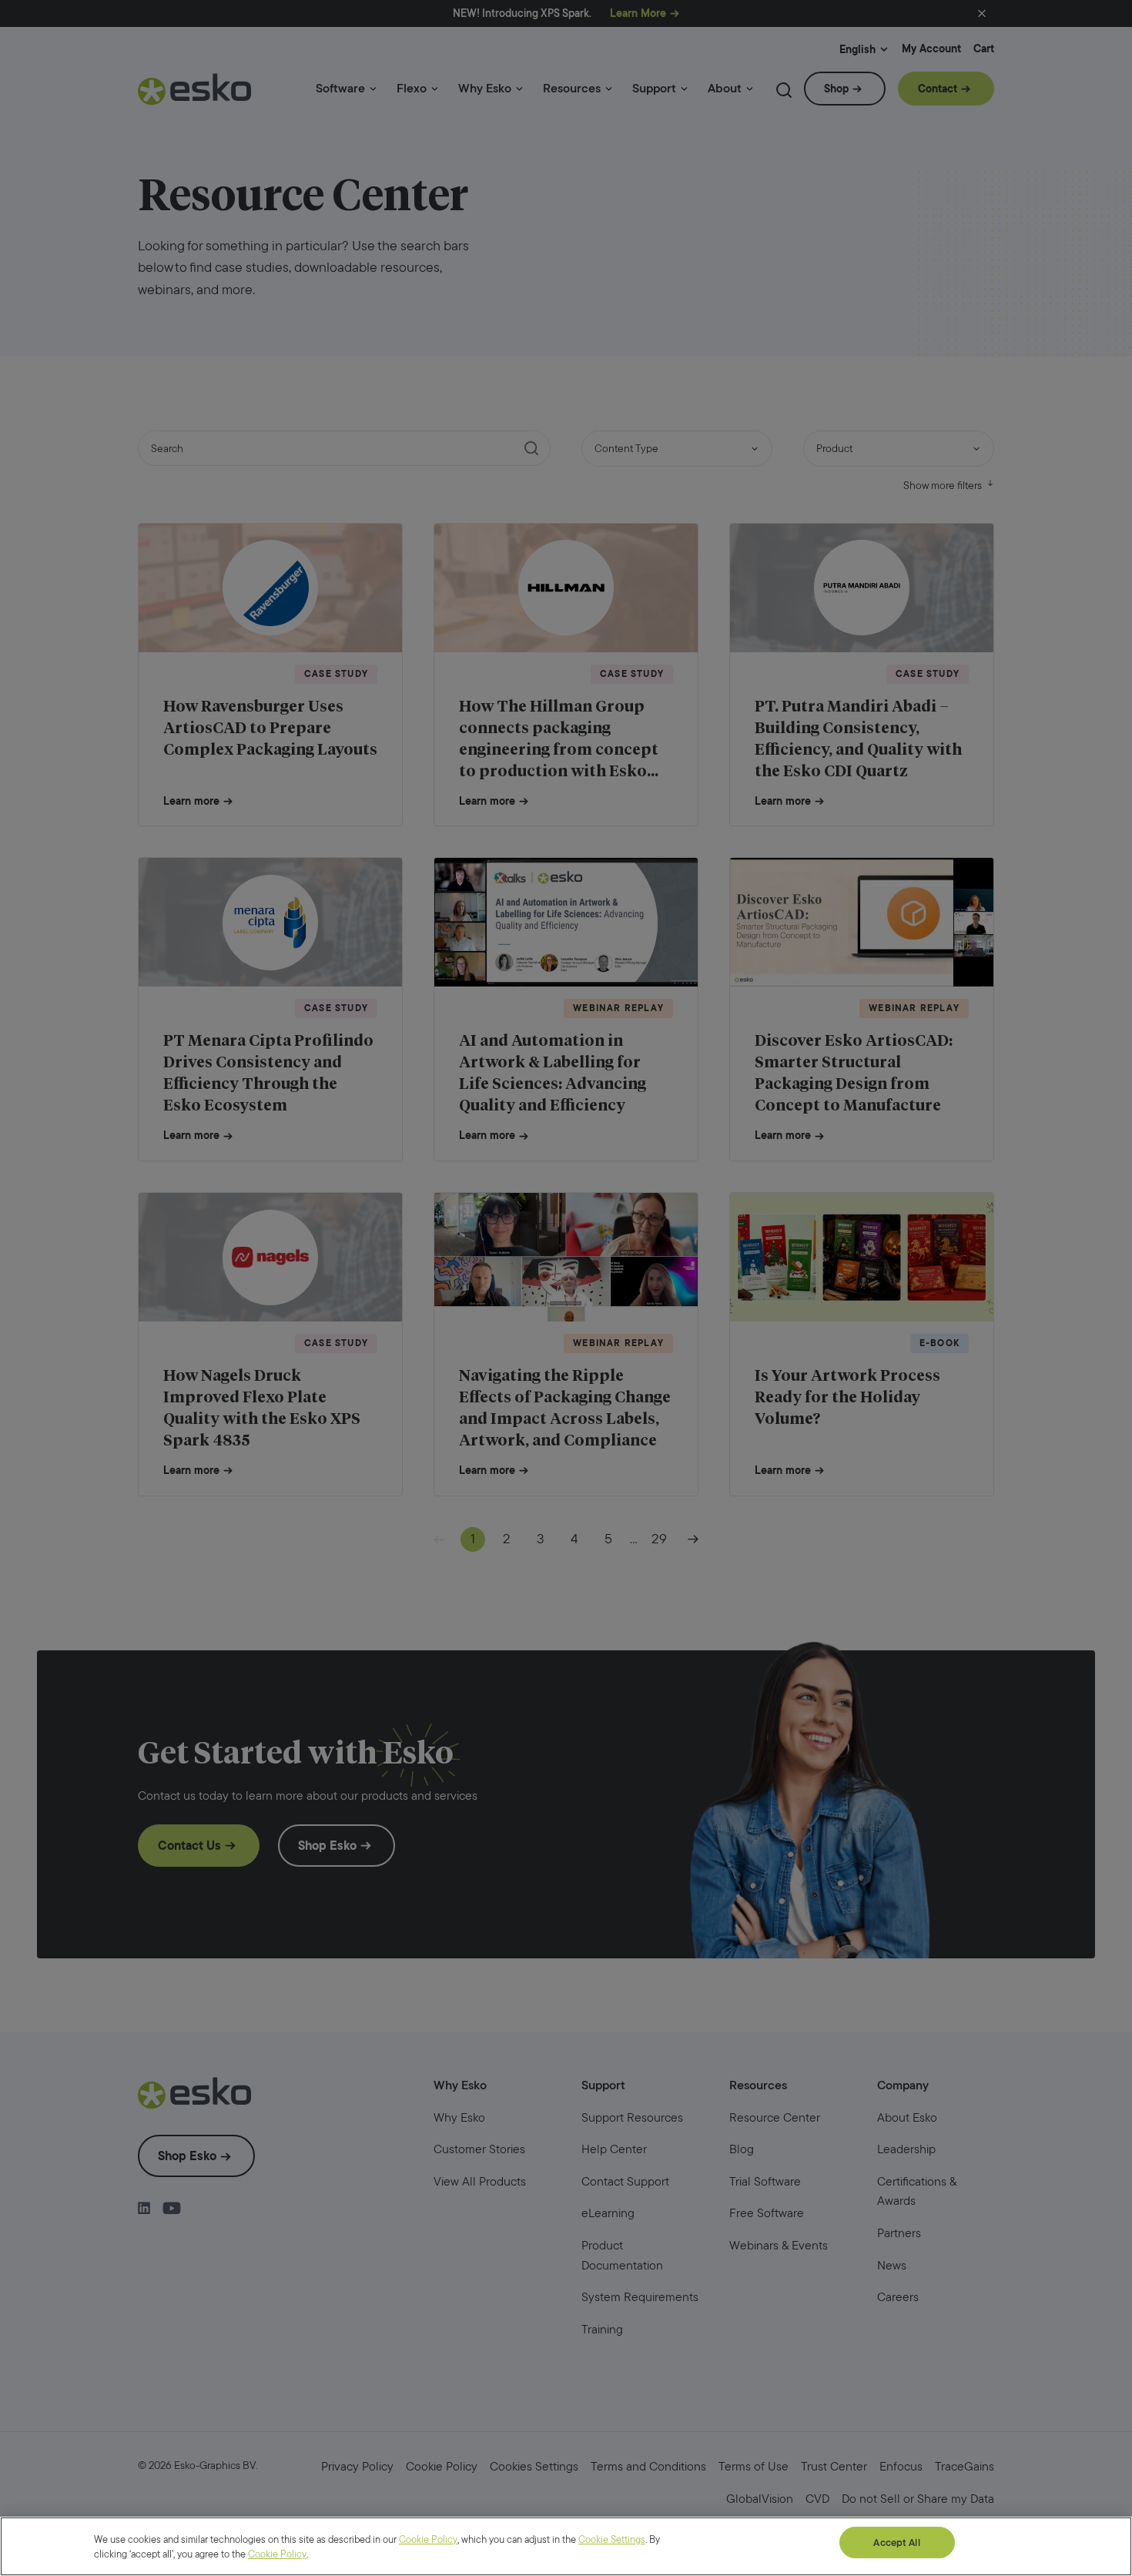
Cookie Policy (428, 2539)
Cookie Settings (612, 2539)
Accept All (896, 2543)
